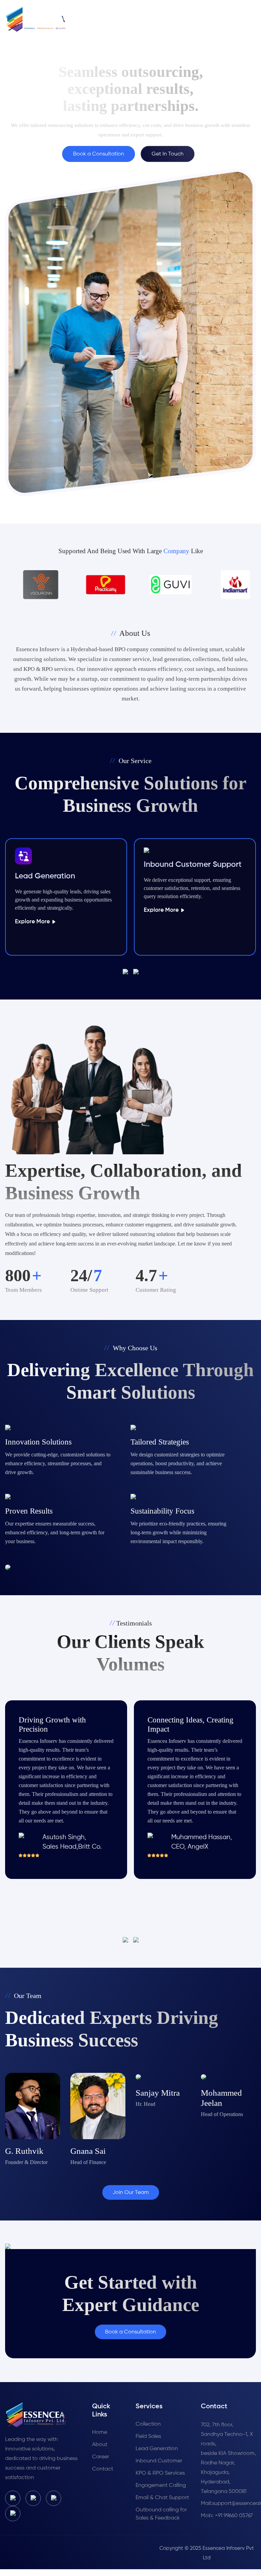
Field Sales (148, 2437)
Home (100, 2432)
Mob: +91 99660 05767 (227, 2516)
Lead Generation (157, 2449)
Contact (103, 2469)
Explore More (33, 922)
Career (101, 2457)
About (100, 2445)
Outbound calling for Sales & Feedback (161, 2514)
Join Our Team (131, 2193)
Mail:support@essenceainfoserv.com (228, 2504)
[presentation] (128, 972)
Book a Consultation (99, 154)
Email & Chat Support (162, 2498)
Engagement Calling (161, 2486)
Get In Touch (168, 154)
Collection (148, 2424)
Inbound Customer (159, 2461)
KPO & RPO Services (160, 2473)
